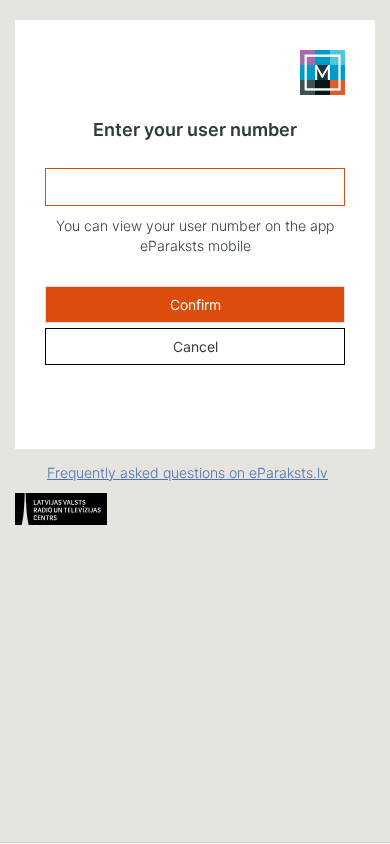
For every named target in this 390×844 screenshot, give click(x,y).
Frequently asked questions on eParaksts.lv (187, 472)
